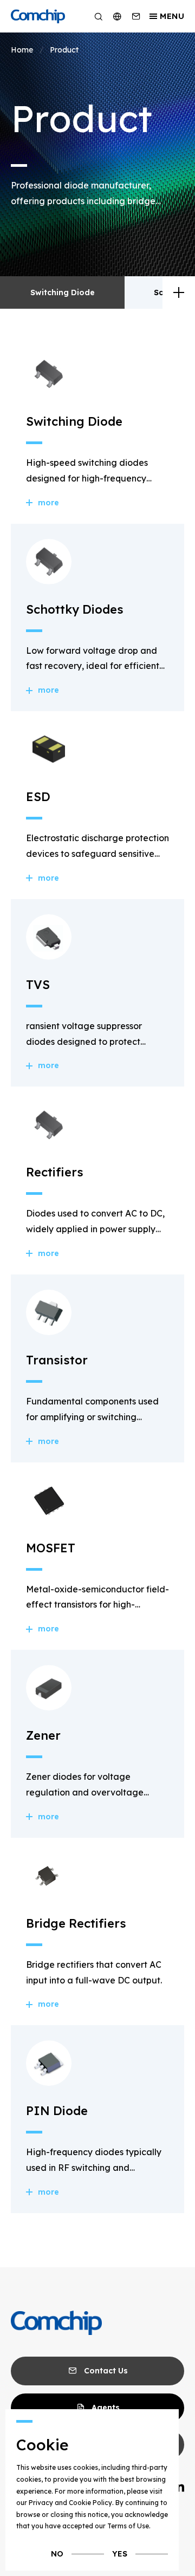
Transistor (57, 1360)
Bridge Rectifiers (76, 1923)
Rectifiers (55, 1172)
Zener (43, 1735)
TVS (38, 985)
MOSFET (51, 1548)
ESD (38, 797)
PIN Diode (57, 2111)
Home (22, 50)
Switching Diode (63, 292)
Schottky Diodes (75, 609)
